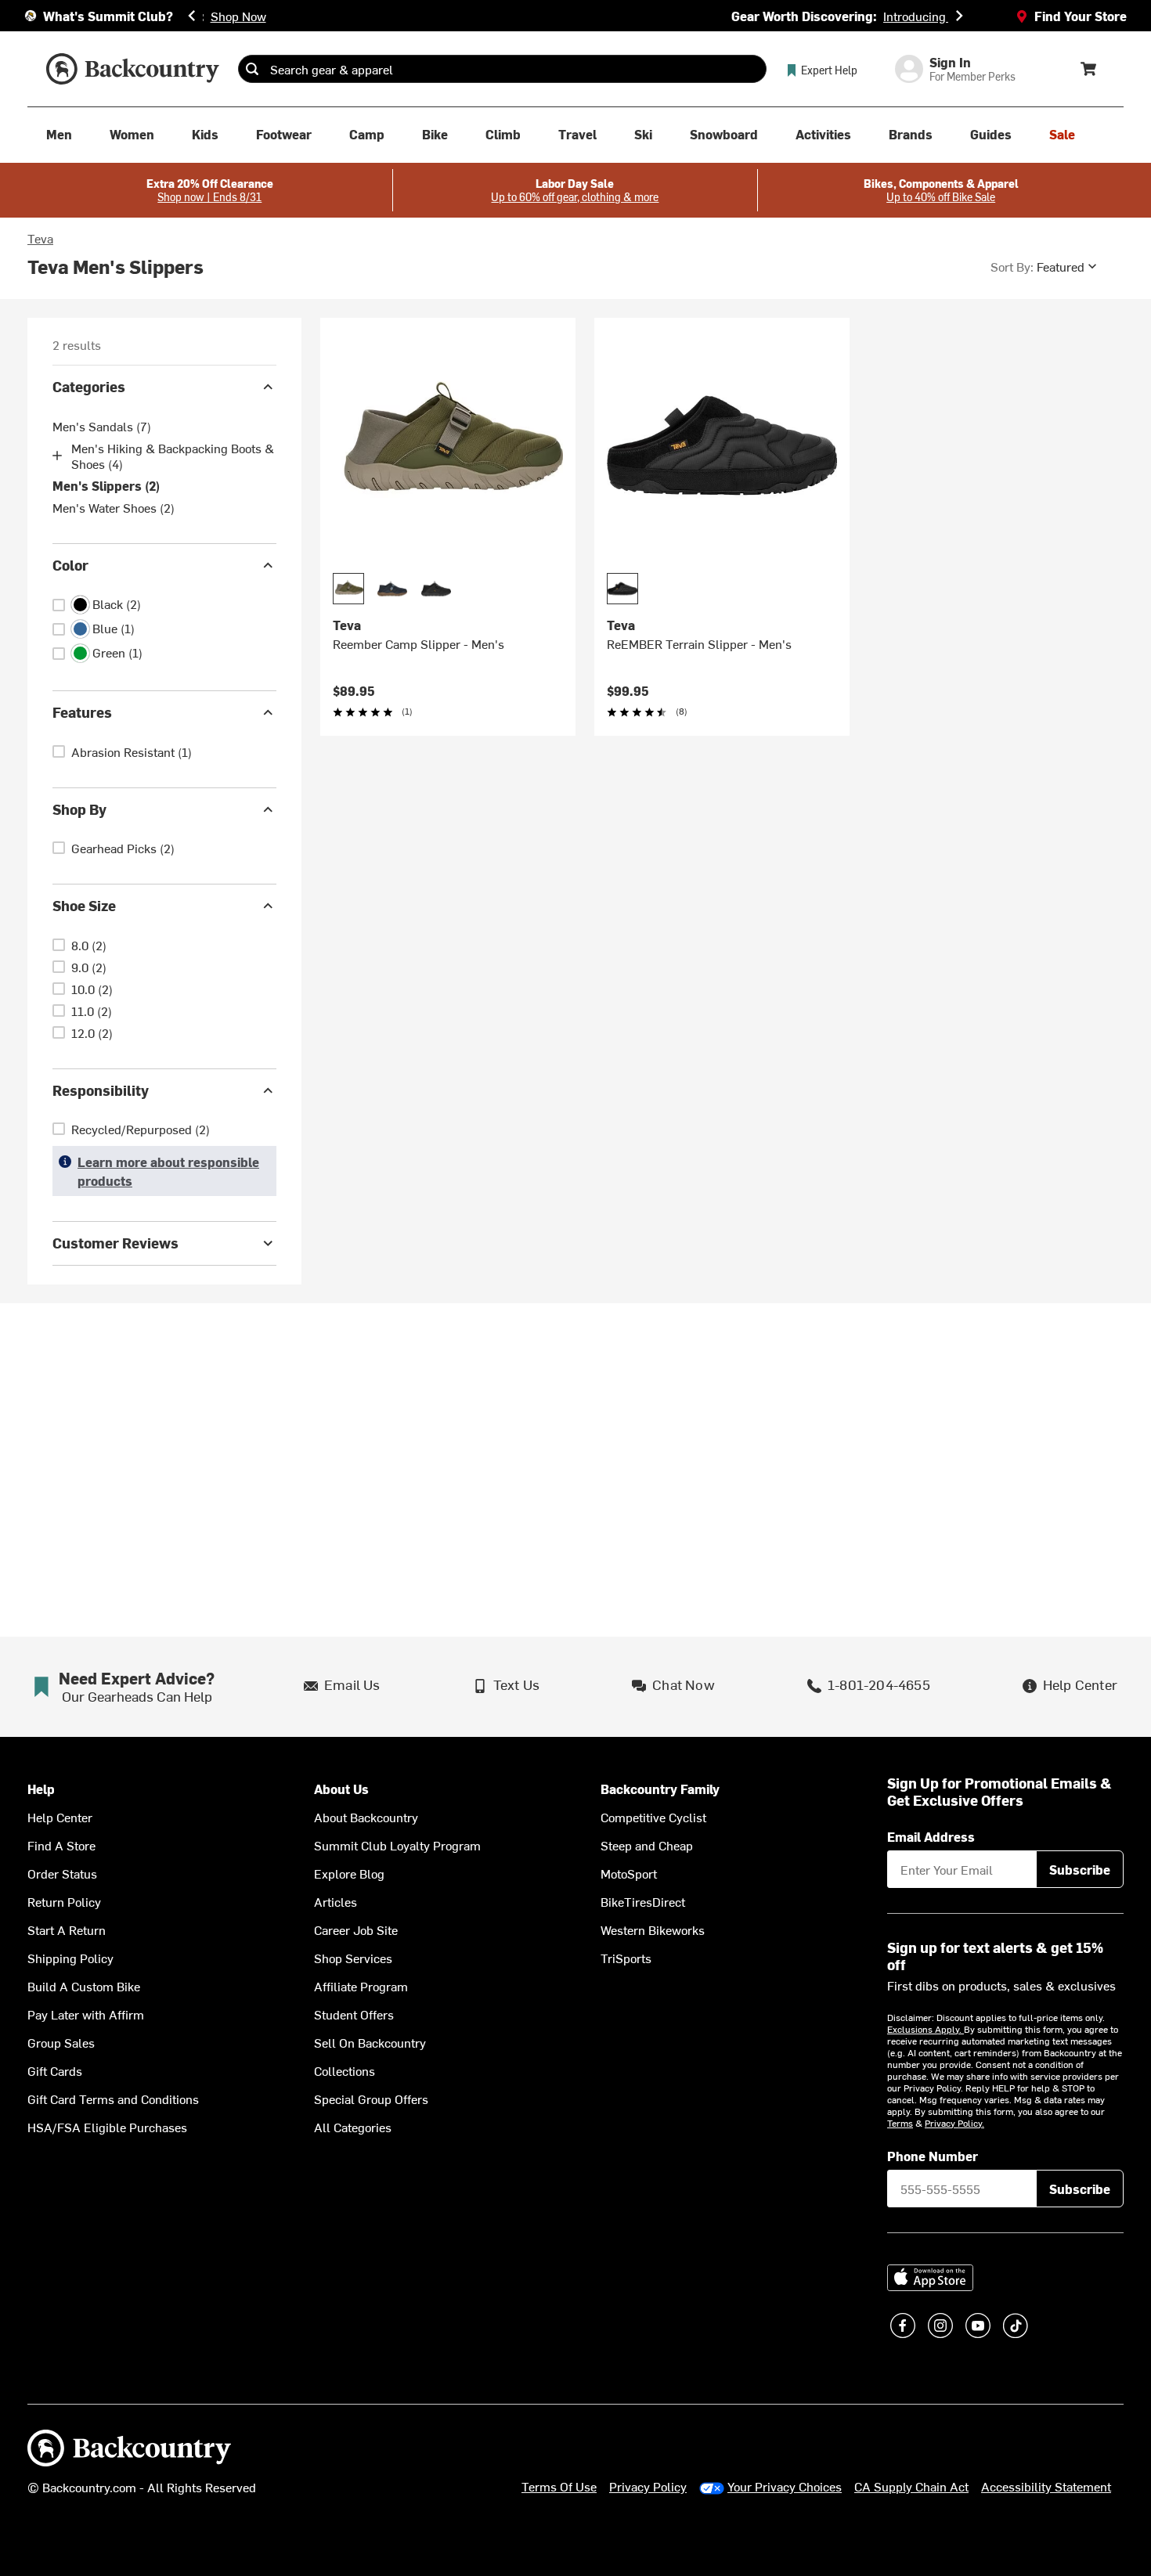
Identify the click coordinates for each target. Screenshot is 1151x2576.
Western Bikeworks (653, 1929)
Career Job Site (356, 1929)
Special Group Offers (371, 2099)
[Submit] (252, 69)
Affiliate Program (361, 1986)
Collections (345, 2070)
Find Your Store (1081, 16)
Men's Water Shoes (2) (114, 507)
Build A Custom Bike (84, 1986)
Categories (89, 386)
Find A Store (61, 1845)
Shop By (79, 809)
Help (41, 1789)
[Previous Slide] (192, 16)
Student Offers (354, 2014)
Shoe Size (84, 905)
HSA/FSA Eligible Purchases (107, 2127)
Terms (900, 2123)
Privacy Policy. (954, 2123)
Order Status (62, 1873)
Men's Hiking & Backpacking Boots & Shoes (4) (173, 456)
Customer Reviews (115, 1243)
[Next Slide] (959, 16)
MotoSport (629, 1873)
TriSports (626, 1958)
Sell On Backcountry (370, 2042)
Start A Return (67, 1929)
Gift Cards (55, 2070)
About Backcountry (366, 1817)
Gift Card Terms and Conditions (113, 2099)
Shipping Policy (70, 1958)
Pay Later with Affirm (86, 2014)
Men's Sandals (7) (102, 426)
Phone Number (933, 2156)
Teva (40, 238)
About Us (341, 1789)
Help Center (60, 1817)
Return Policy (64, 1901)
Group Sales (61, 2042)
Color (70, 565)
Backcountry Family (660, 1789)
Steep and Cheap (647, 1845)
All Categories (353, 2127)
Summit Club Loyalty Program (397, 1845)
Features (82, 712)
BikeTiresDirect (643, 1901)
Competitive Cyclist (653, 1817)
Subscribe (1080, 1869)
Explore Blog (349, 1873)
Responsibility (101, 1090)
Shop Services (353, 1958)
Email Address (931, 1836)
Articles (336, 1901)
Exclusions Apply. (925, 2029)
